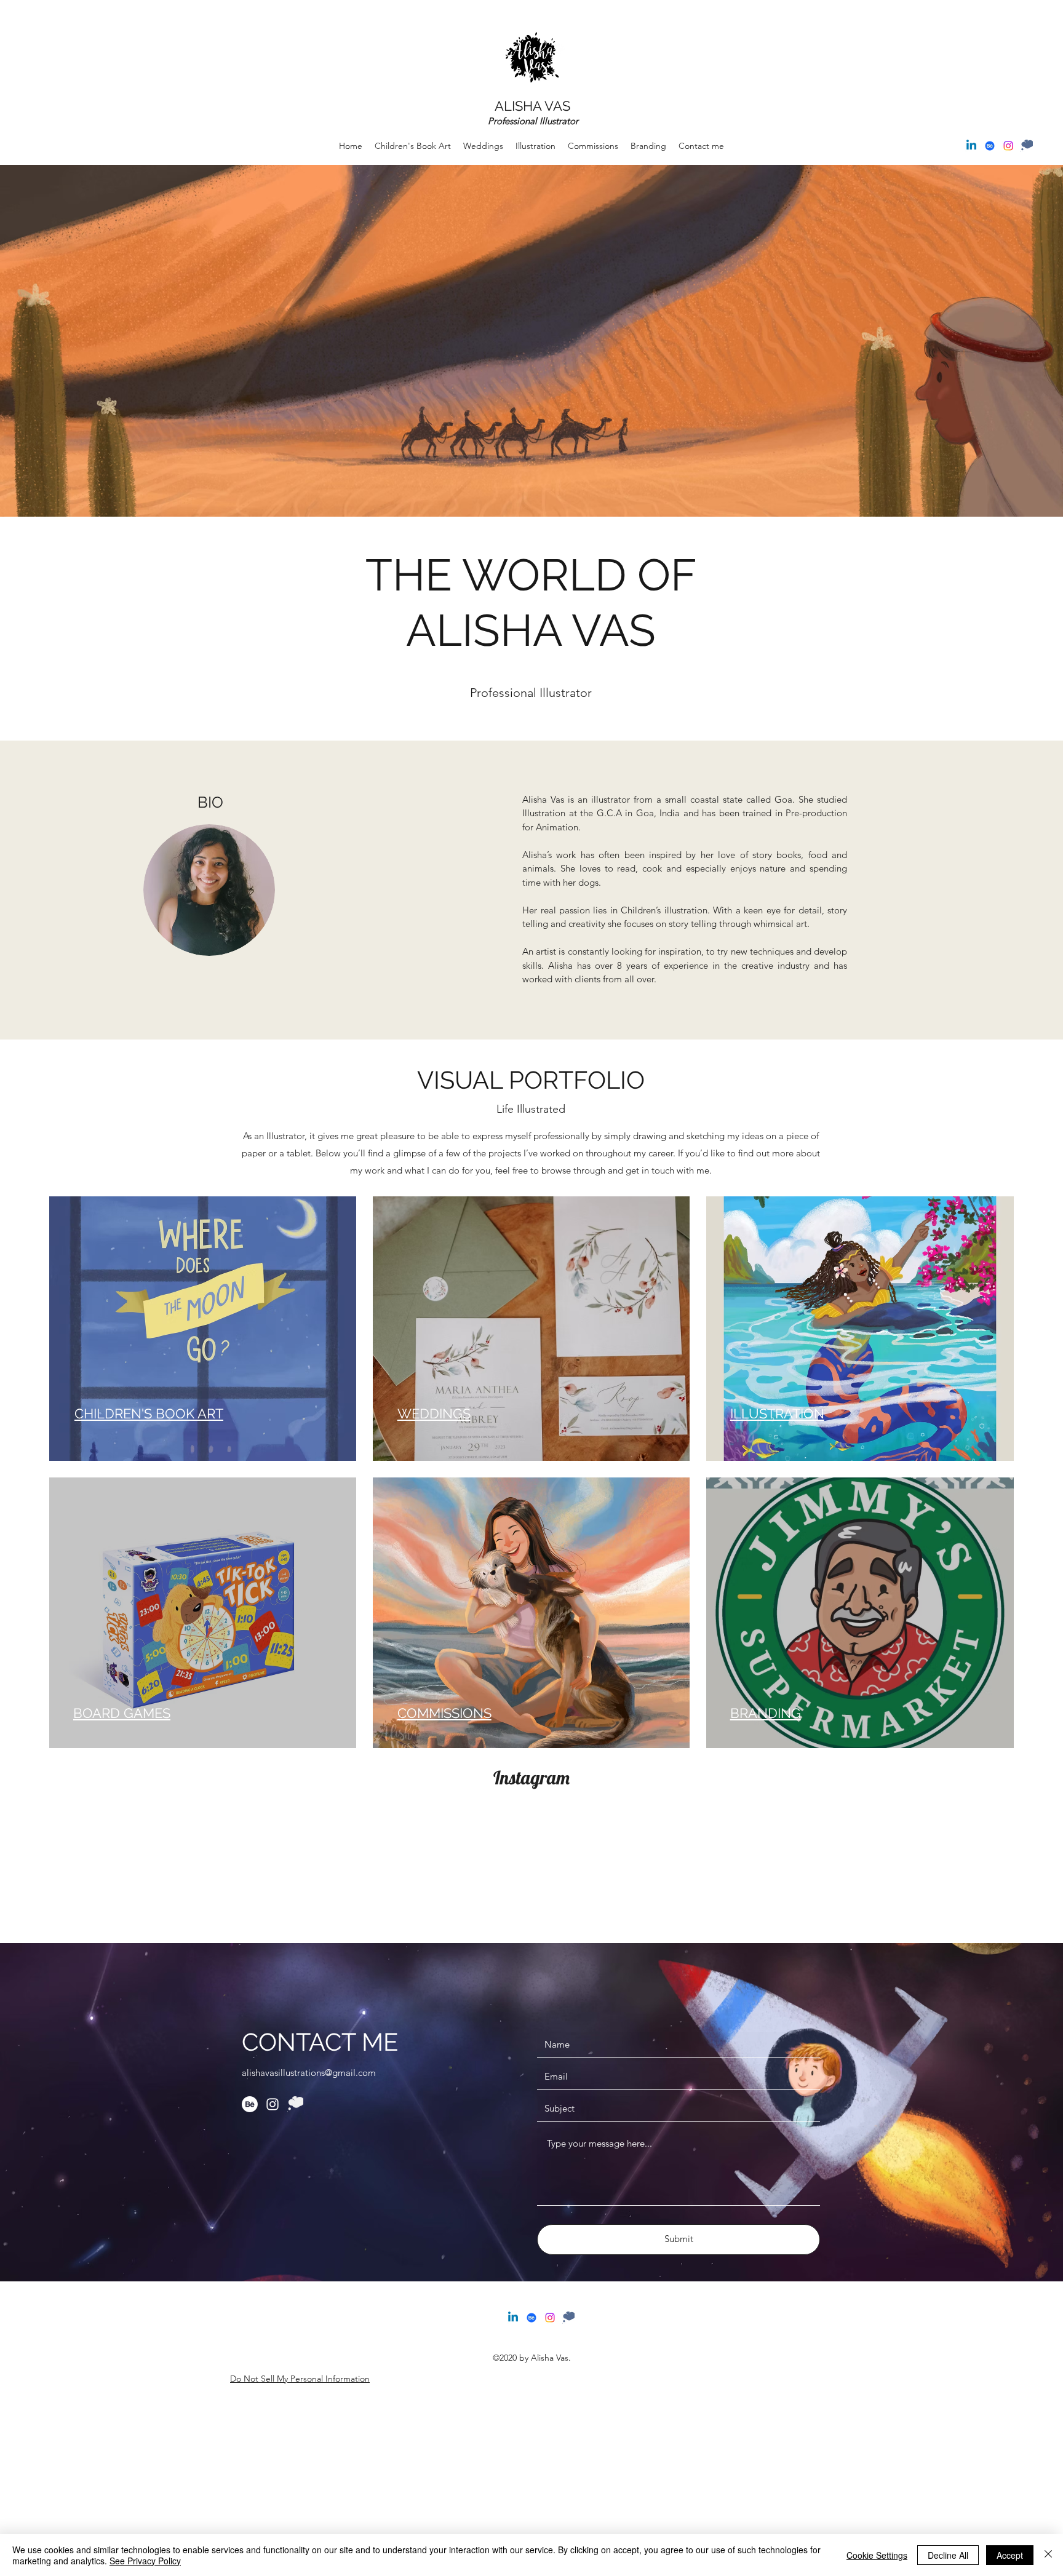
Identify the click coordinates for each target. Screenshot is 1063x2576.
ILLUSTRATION (777, 1413)
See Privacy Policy (145, 2561)
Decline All (948, 2555)
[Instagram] (1008, 146)
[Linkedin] (971, 146)
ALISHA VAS (532, 106)
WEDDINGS (434, 1413)
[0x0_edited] (295, 2104)
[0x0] (1027, 146)
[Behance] (990, 146)
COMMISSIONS (444, 1713)
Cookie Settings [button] (877, 2555)
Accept (1010, 2555)
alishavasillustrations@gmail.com (309, 2073)
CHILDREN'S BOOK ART (149, 1413)
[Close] (1048, 2555)
